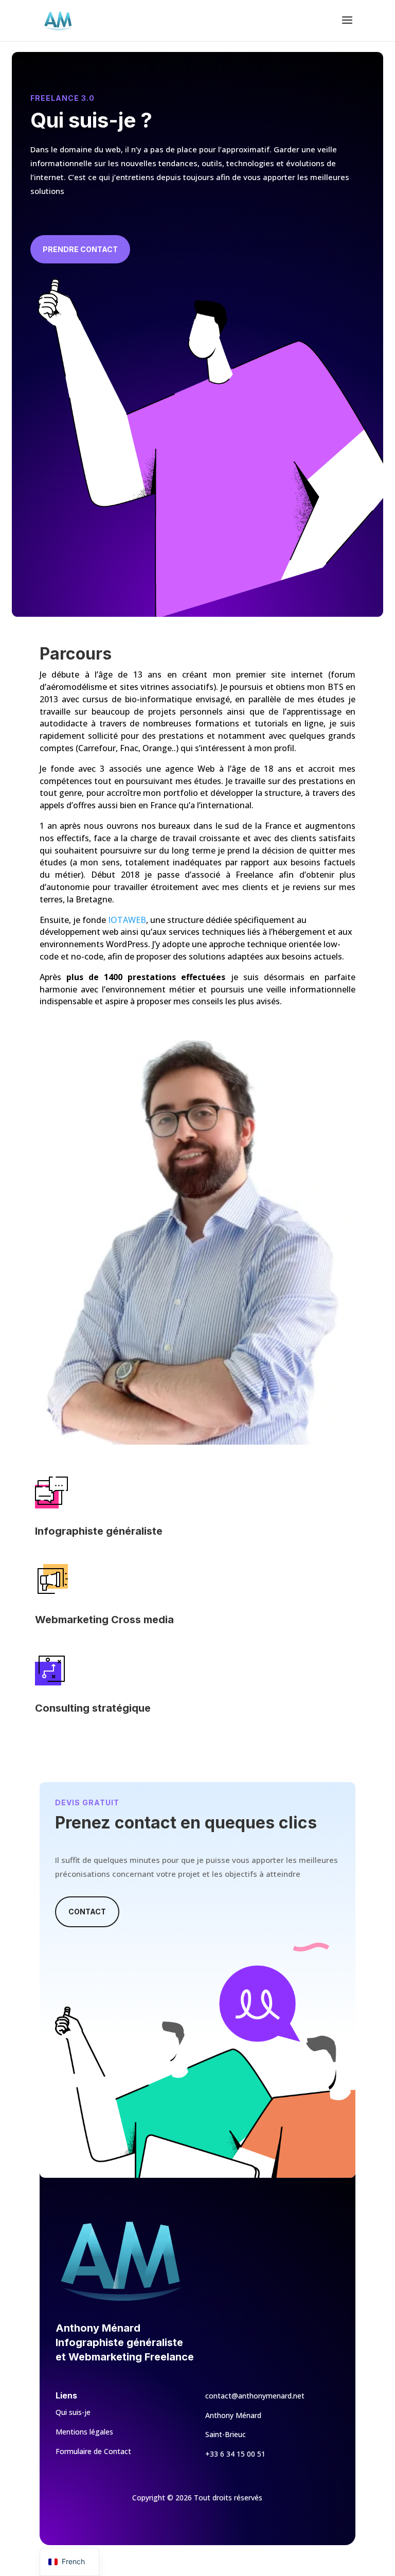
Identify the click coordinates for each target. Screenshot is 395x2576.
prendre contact (80, 249)
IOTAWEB (127, 920)
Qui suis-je (73, 2412)
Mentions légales (84, 2432)
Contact (87, 1912)
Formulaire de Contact (93, 2451)
